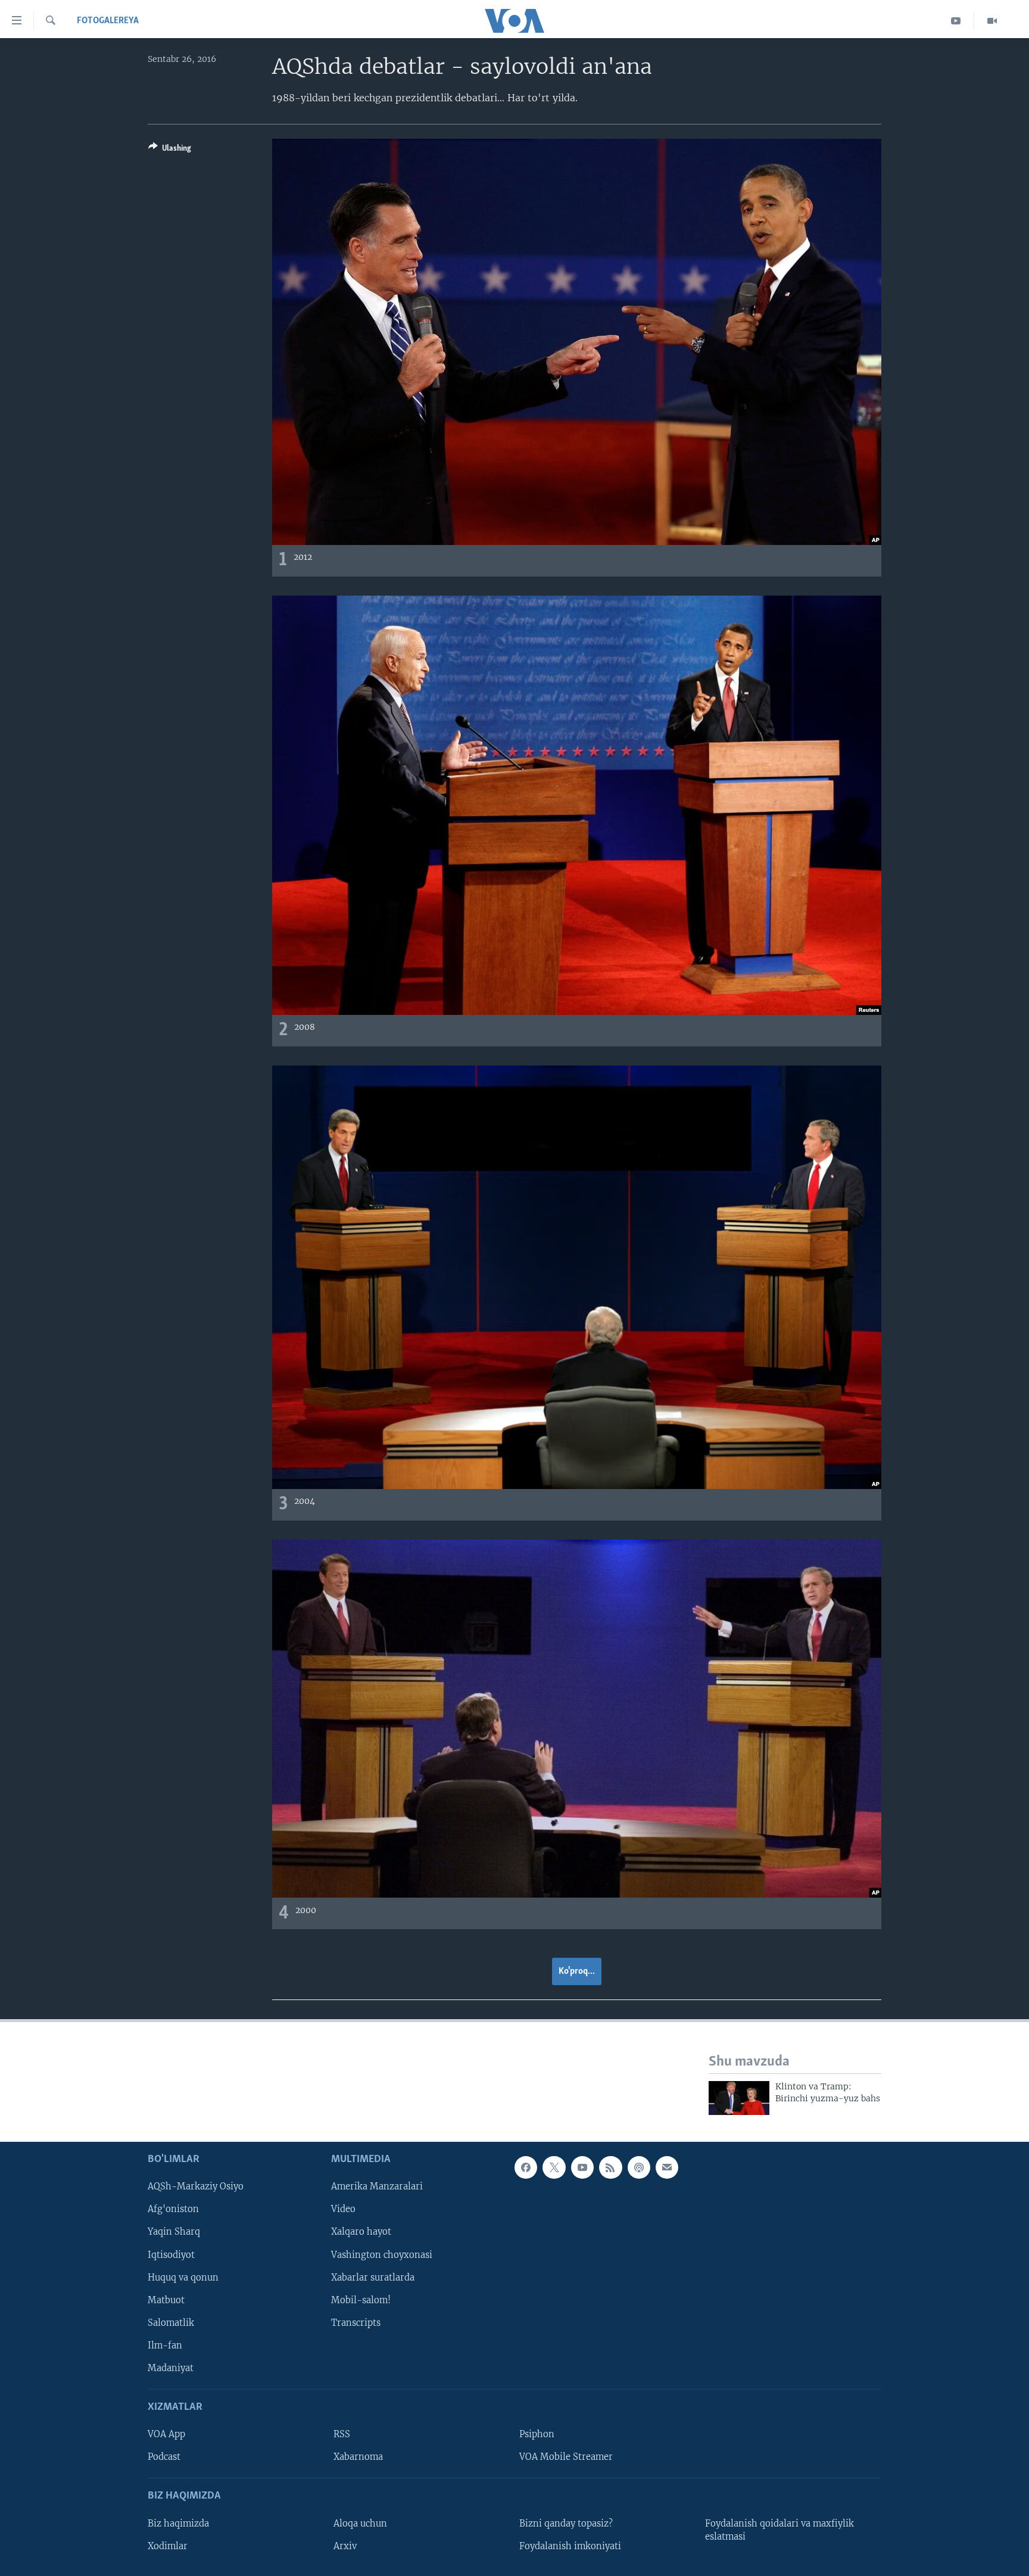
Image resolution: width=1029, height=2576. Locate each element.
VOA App (166, 2434)
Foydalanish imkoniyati (570, 2546)
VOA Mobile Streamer (566, 2457)
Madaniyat (171, 2368)
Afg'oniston (173, 2209)
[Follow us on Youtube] (582, 2167)
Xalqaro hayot (361, 2232)
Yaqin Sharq (174, 2232)
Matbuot (166, 2300)
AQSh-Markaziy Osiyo (196, 2186)
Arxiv (345, 2546)
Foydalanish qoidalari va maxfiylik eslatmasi (779, 2530)
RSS (342, 2434)
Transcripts (356, 2322)
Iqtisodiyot (171, 2254)
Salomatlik (171, 2322)
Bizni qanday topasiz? (566, 2523)
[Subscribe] (667, 2167)
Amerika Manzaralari (377, 2186)
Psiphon (537, 2434)
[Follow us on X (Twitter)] (554, 2167)
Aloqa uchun (360, 2523)
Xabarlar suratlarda (373, 2277)
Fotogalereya (108, 21)
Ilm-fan (165, 2345)
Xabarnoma (358, 2457)
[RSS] (610, 2167)
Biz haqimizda (178, 2523)
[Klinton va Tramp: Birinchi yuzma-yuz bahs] (739, 2098)
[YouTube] (956, 21)
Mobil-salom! (361, 2300)
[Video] (992, 21)
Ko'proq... (577, 1971)
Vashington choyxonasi (382, 2254)
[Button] (170, 150)
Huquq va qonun (183, 2277)
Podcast (164, 2457)
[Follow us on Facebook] (526, 2167)
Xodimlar (168, 2546)
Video (343, 2209)
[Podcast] (639, 2167)
